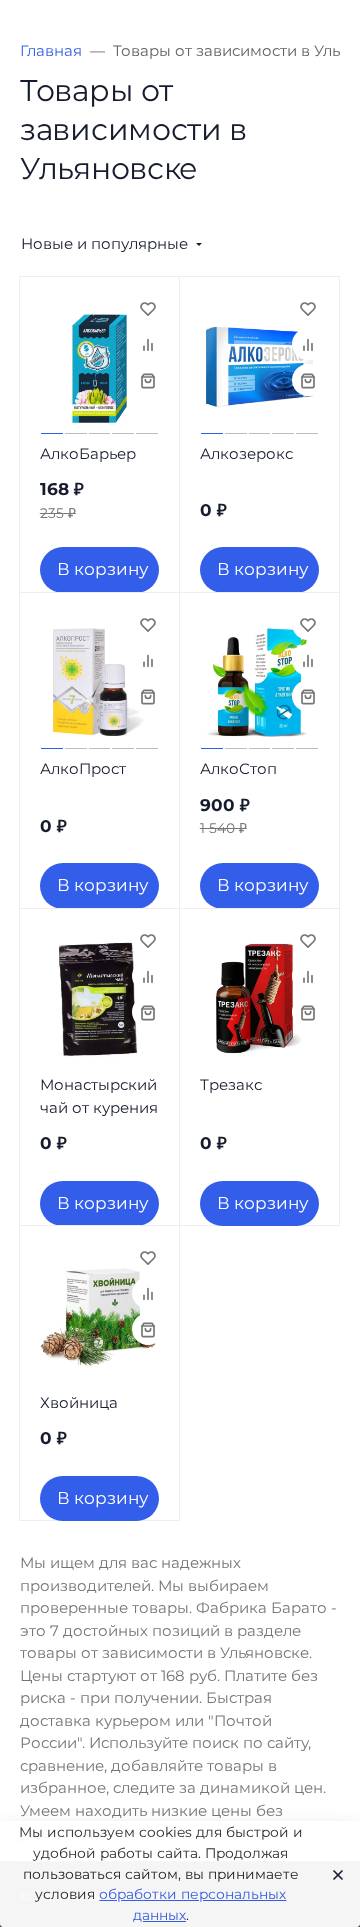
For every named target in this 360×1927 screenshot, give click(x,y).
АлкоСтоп (238, 768)
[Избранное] (148, 308)
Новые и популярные (104, 243)
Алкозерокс (246, 453)
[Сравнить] (148, 344)
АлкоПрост (83, 768)
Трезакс (231, 1084)
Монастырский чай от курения (99, 1096)
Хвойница (79, 1402)
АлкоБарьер (88, 453)
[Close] (332, 1874)
